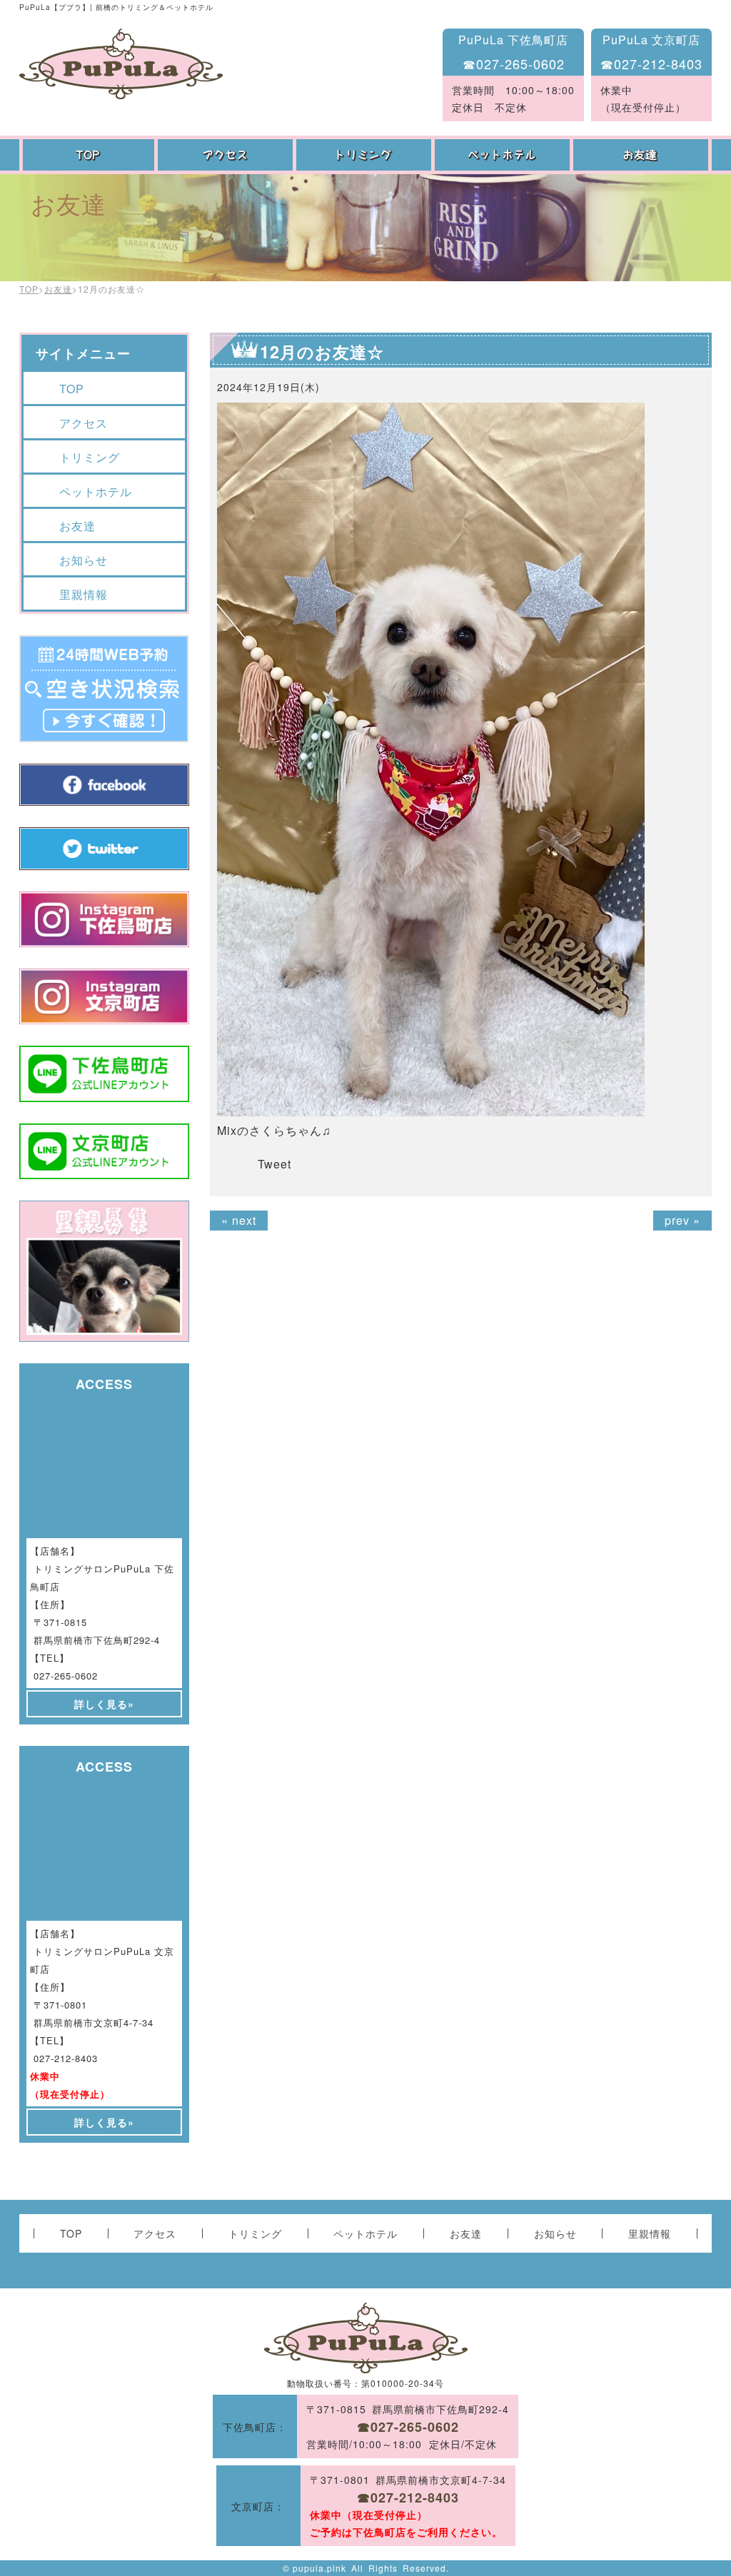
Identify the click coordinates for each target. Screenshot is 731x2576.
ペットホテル (504, 155)
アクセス (227, 155)
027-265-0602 (66, 1676)
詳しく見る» (104, 1704)
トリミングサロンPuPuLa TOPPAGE (121, 64)
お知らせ (84, 560)
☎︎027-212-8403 (651, 64)
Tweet (274, 1164)
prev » (682, 1220)
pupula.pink (319, 2568)
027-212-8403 (66, 2058)
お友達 (642, 155)
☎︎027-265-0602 (514, 64)
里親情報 (84, 594)
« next (239, 1220)
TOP (89, 155)
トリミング (365, 155)
